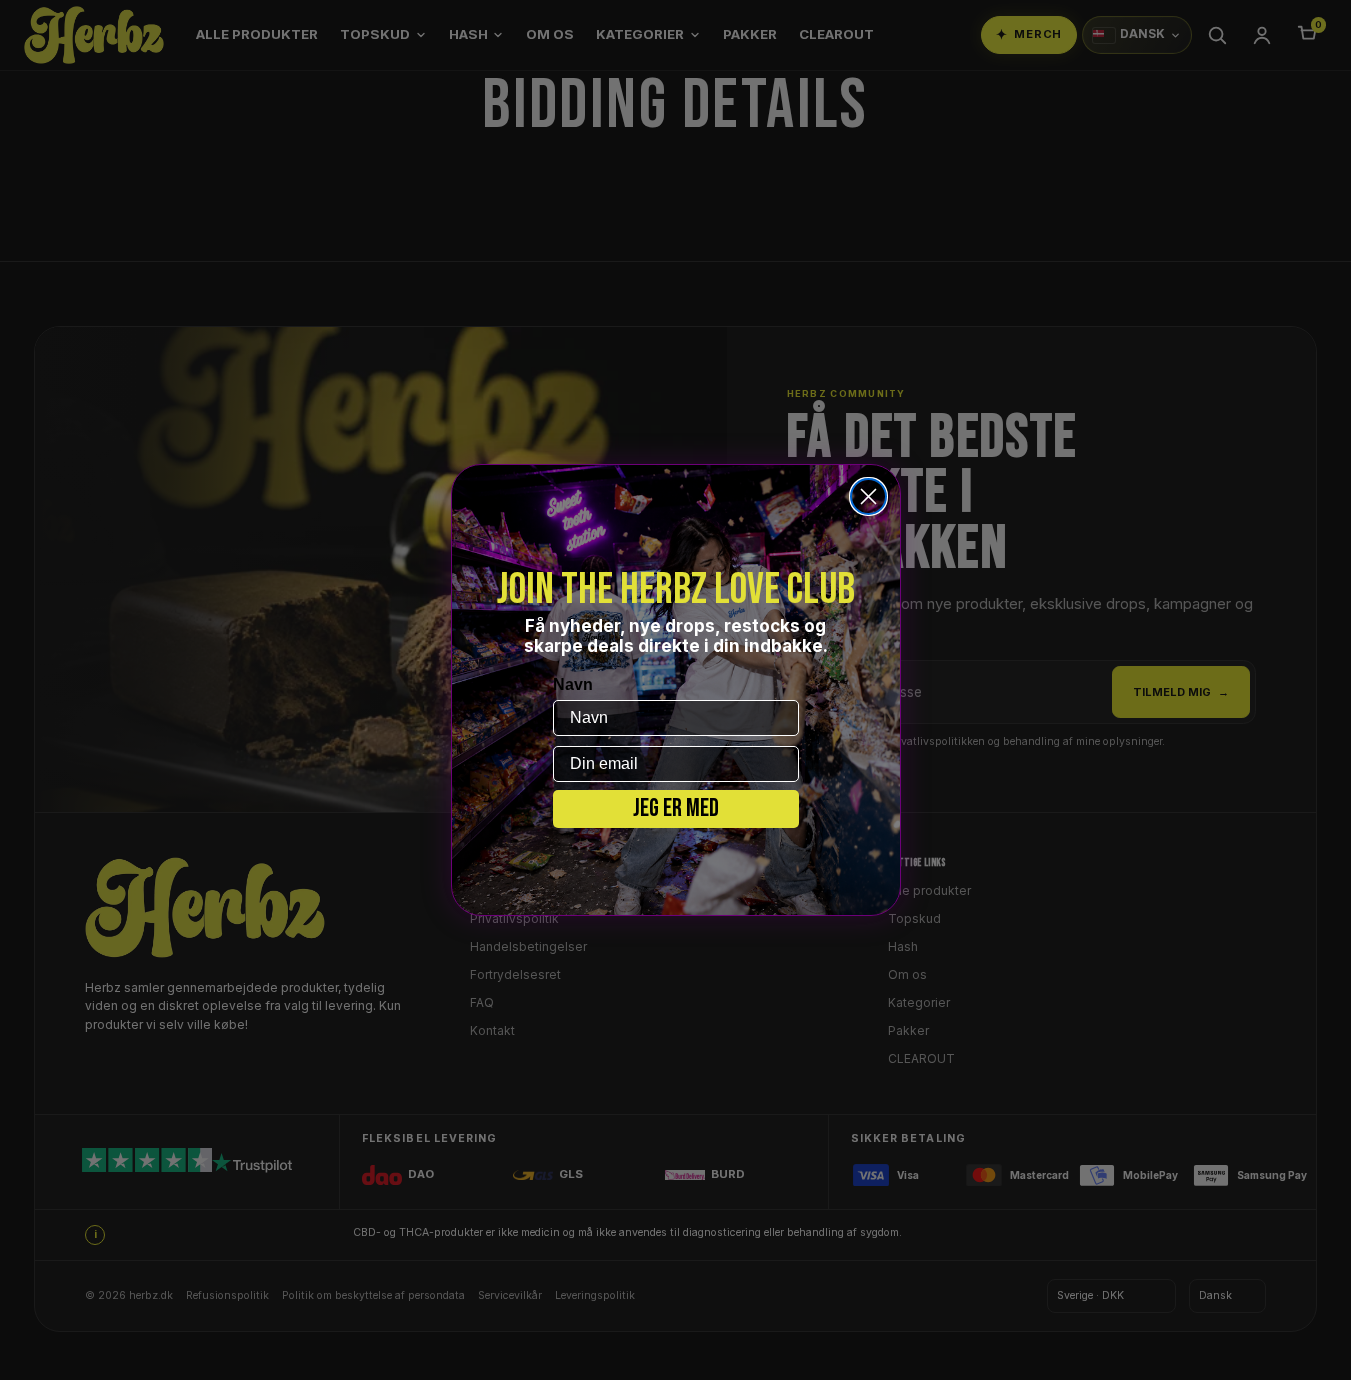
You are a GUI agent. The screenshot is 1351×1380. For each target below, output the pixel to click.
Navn (573, 684)
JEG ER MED (676, 808)
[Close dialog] (868, 496)
